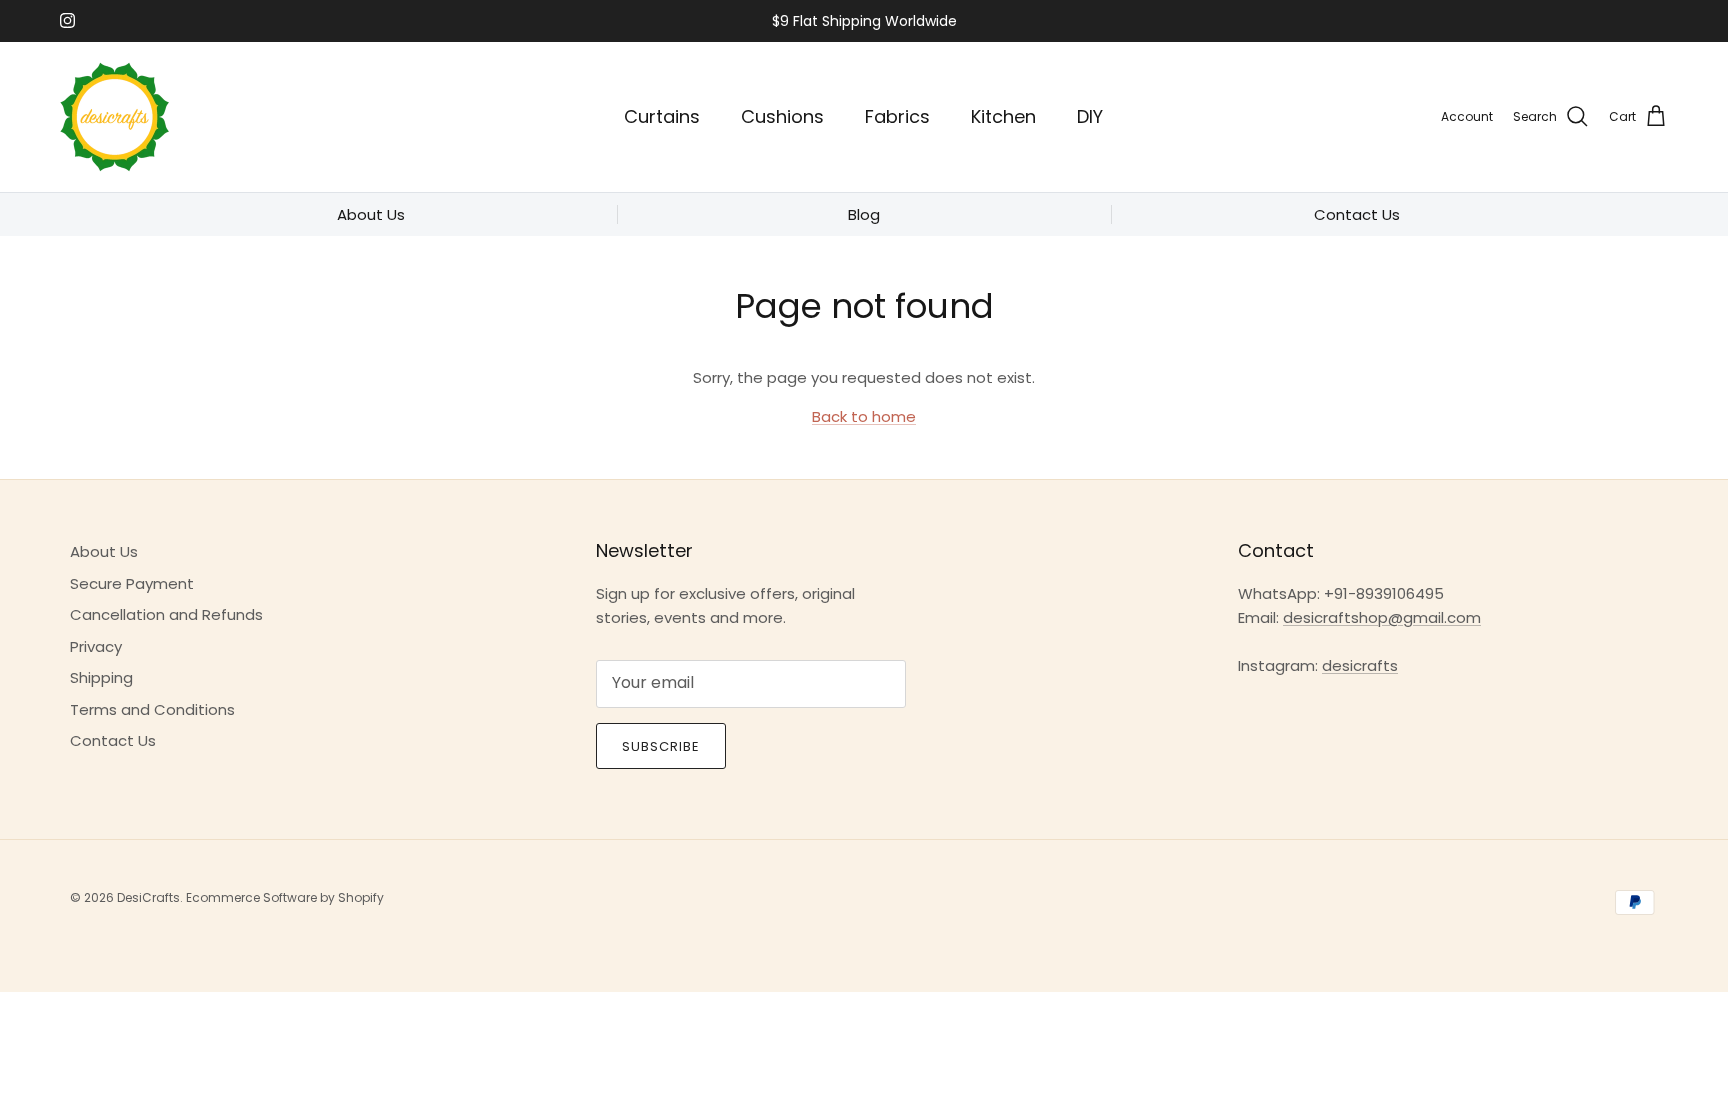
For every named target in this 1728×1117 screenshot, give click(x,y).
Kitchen (1003, 116)
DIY (1090, 116)
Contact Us (113, 740)
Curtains (662, 116)
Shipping (101, 677)
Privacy (96, 646)
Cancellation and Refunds (166, 614)
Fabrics (897, 116)
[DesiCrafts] (115, 117)
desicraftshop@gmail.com (1382, 617)
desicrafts (1360, 665)
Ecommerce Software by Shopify (285, 897)
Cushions (782, 116)
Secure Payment (132, 583)
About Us (104, 551)
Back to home (864, 416)
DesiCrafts (148, 897)
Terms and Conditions (152, 709)
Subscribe (661, 746)
